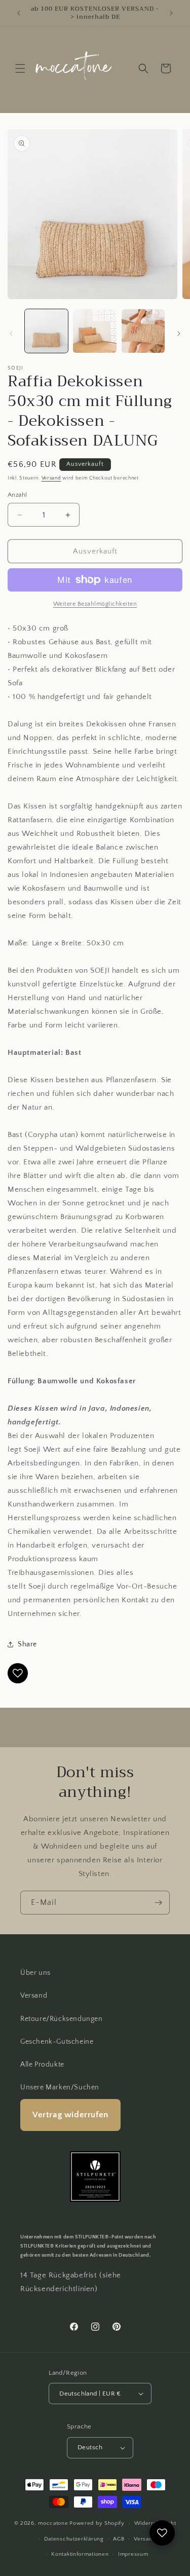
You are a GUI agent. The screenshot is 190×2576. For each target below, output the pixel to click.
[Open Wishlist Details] (162, 2533)
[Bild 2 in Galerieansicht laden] (94, 331)
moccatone (53, 2523)
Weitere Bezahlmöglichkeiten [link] (95, 604)
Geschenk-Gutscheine (57, 2042)
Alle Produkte (42, 2065)
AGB (119, 2539)
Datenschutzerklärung (74, 2539)
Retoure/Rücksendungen (62, 2019)
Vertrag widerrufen (70, 2115)
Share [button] (27, 1644)
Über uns (35, 1973)
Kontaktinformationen (80, 2554)
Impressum (133, 2554)
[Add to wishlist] (18, 1673)
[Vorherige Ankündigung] (19, 13)
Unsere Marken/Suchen (60, 2087)
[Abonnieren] (158, 1903)
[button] (20, 68)
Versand (51, 478)
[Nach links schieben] (11, 334)
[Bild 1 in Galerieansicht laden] (46, 331)
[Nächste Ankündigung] (171, 13)
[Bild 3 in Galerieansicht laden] (143, 331)
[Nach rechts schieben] (179, 334)
